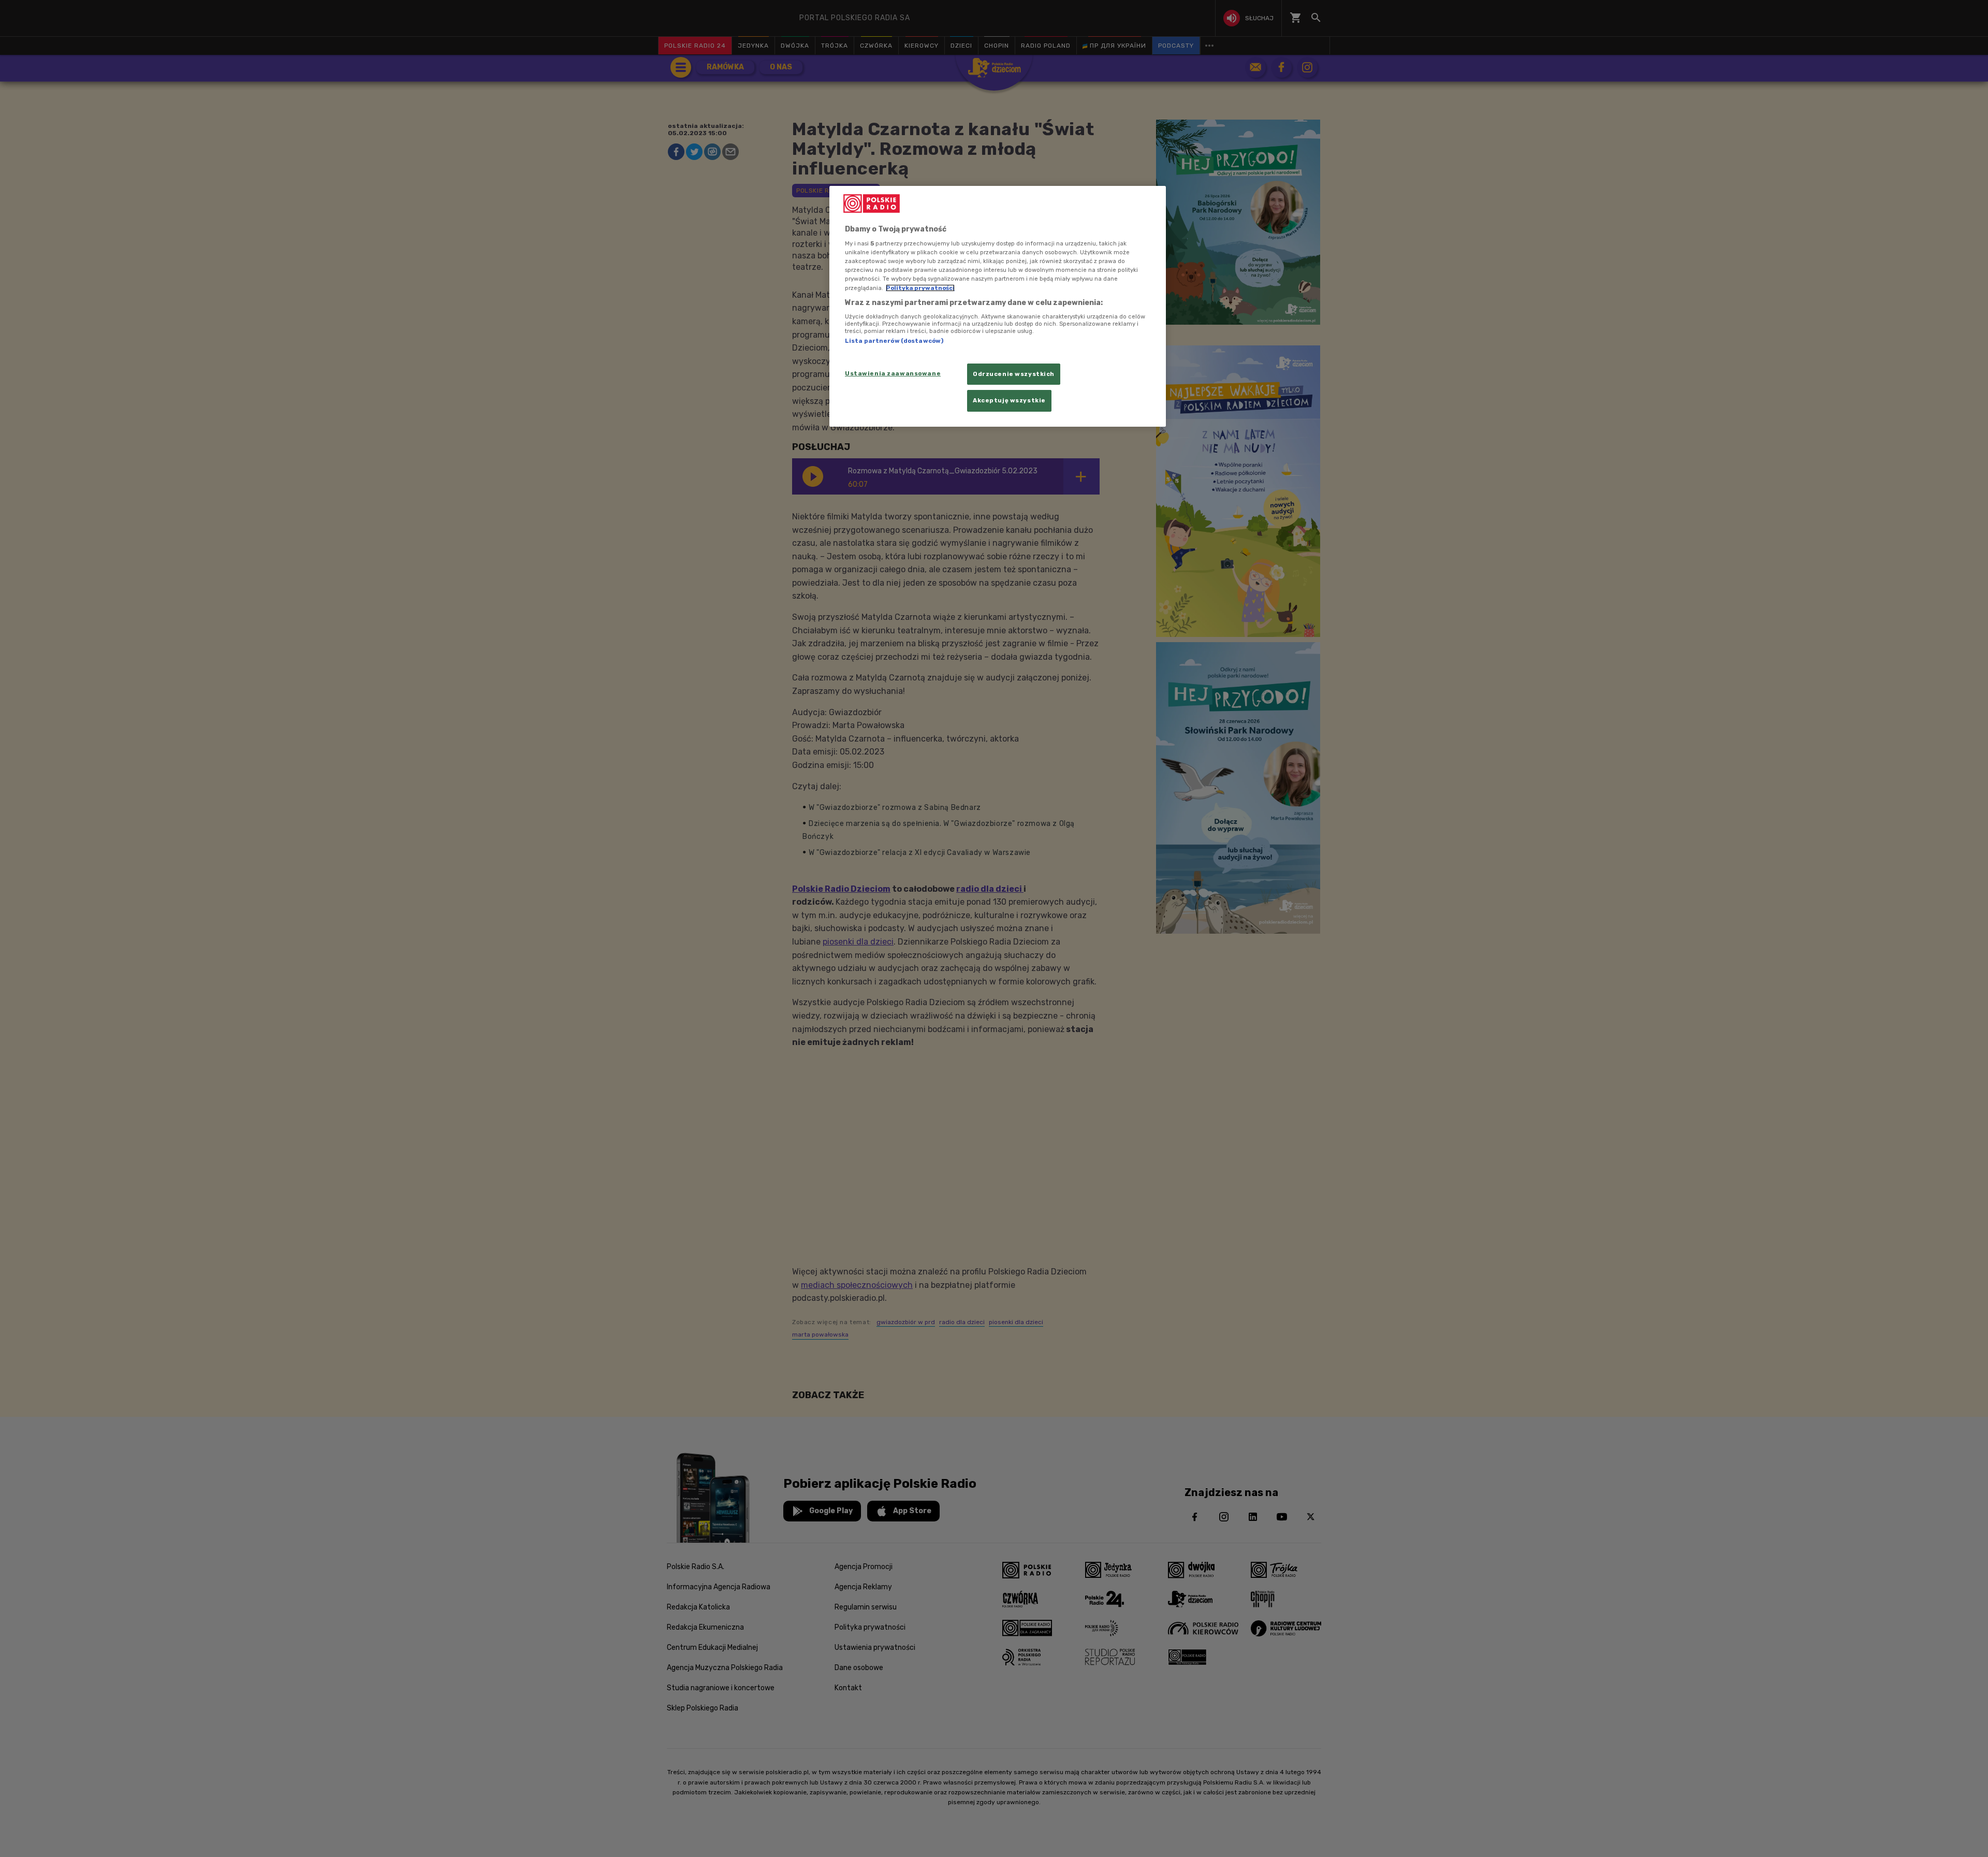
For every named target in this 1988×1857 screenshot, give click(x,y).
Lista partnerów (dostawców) (894, 341)
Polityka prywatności (920, 288)
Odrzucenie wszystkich (1014, 374)
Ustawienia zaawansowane (893, 373)
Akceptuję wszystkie (1009, 400)
